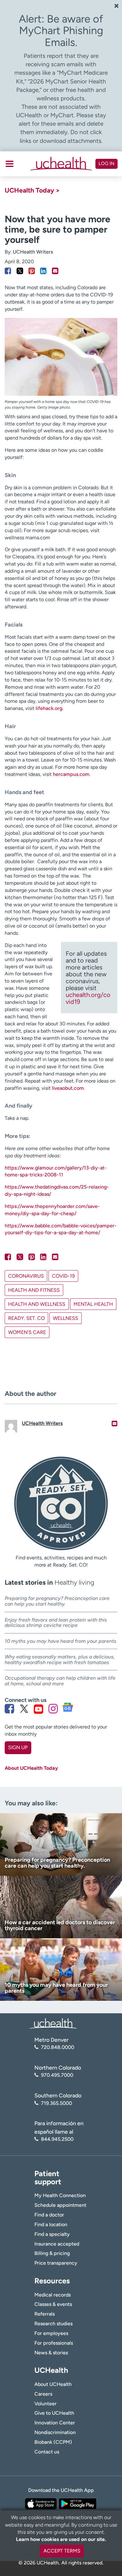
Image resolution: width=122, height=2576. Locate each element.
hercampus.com (71, 774)
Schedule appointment (60, 2205)
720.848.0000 (58, 2047)
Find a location (51, 2224)
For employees (51, 2333)
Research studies (53, 2324)
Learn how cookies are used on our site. (61, 2539)
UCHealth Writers (33, 252)
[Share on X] (20, 271)
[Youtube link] (38, 1709)
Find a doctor (49, 2215)
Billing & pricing (52, 2253)
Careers (43, 2394)
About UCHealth (53, 2384)
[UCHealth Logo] (53, 2023)
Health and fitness (34, 1290)
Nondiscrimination (55, 2432)
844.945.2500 (57, 2139)
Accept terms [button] (62, 2551)
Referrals (45, 2314)
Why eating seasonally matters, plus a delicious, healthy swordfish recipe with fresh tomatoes (60, 1660)
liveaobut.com (68, 1088)
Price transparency (56, 2263)
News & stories (51, 2353)
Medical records (53, 2295)
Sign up (18, 1747)
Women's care (27, 1332)
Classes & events (53, 2304)
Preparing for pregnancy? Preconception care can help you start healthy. (57, 1601)
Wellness (66, 1318)
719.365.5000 (56, 2103)
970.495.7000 (57, 2075)
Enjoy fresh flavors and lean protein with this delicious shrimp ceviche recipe (56, 1623)
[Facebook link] (9, 1709)
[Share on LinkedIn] (43, 271)
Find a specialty (52, 2234)
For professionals (54, 2343)
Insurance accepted (57, 2244)
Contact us (47, 2452)
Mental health (93, 1304)
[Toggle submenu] (10, 164)
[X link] (24, 1709)
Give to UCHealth (54, 2413)
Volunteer (46, 2404)
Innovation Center (55, 2423)
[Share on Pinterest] (32, 271)
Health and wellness (37, 1304)
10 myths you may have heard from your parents (61, 1641)
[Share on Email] (55, 271)
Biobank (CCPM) (53, 2442)
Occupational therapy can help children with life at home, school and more (60, 1681)
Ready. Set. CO (26, 1318)
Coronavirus (26, 1276)
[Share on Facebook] (8, 271)
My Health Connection (60, 2195)
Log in (107, 164)
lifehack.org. (50, 708)
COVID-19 (63, 1276)
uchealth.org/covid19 (88, 998)
